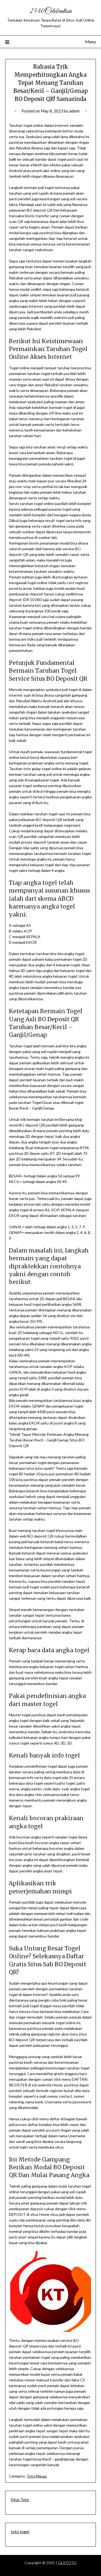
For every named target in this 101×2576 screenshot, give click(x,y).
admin (74, 111)
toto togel (20, 2532)
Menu (90, 42)
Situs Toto (20, 2500)
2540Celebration (51, 11)
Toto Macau (37, 2476)
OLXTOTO (67, 2563)
